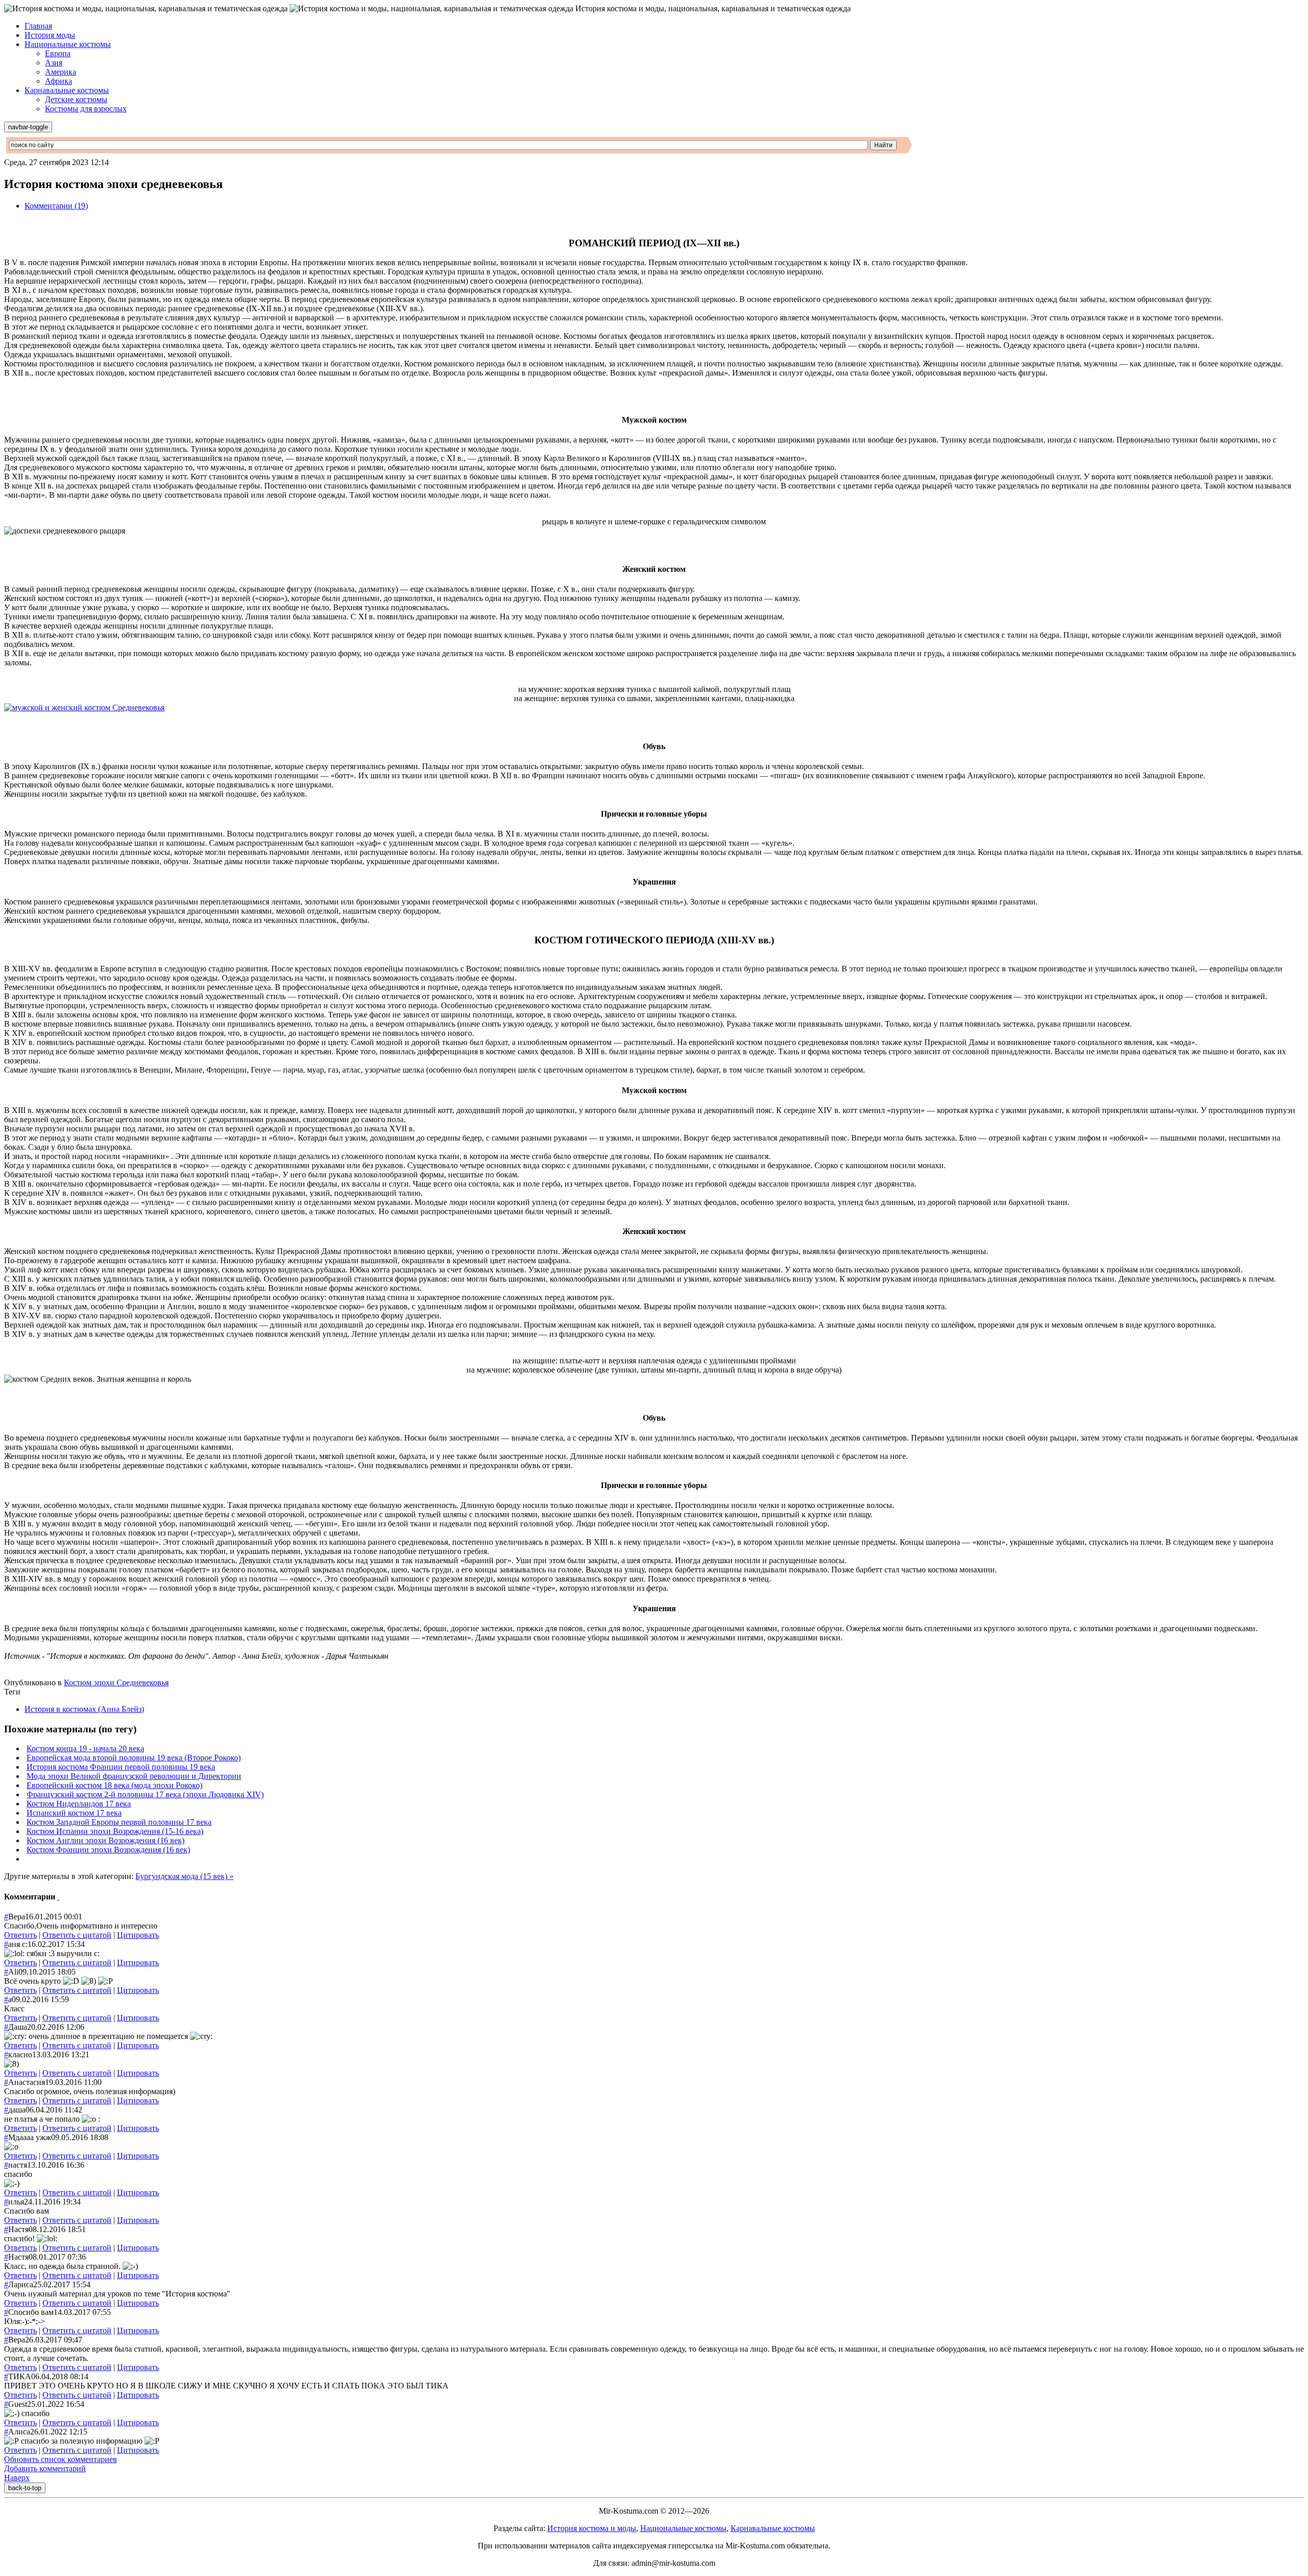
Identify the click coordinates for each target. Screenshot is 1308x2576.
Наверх (17, 2478)
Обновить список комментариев (61, 2459)
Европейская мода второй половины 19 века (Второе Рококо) (134, 1758)
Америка (61, 72)
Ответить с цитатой (77, 1935)
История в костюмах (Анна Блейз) (84, 1709)
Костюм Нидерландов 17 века (79, 1804)
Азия (54, 63)
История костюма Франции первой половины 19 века (121, 1767)
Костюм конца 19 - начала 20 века (85, 1748)
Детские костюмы (76, 99)
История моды (50, 35)
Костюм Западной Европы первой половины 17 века (119, 1822)
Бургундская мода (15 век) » (184, 1876)
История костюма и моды (592, 2528)
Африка (59, 81)
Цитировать (138, 1935)
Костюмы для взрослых (86, 109)
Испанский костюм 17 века (74, 1813)
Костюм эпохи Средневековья (116, 1682)
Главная (38, 26)
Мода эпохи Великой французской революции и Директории (134, 1776)
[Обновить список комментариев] (58, 1897)
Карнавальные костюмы (67, 90)
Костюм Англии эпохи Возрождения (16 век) (106, 1840)
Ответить (20, 1935)
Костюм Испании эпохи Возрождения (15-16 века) (115, 1831)
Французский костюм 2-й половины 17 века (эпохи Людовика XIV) (145, 1794)
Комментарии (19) (56, 206)
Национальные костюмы (68, 44)
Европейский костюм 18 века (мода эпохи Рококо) (114, 1785)
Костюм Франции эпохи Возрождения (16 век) (108, 1850)
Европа (58, 53)
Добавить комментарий (45, 2468)
